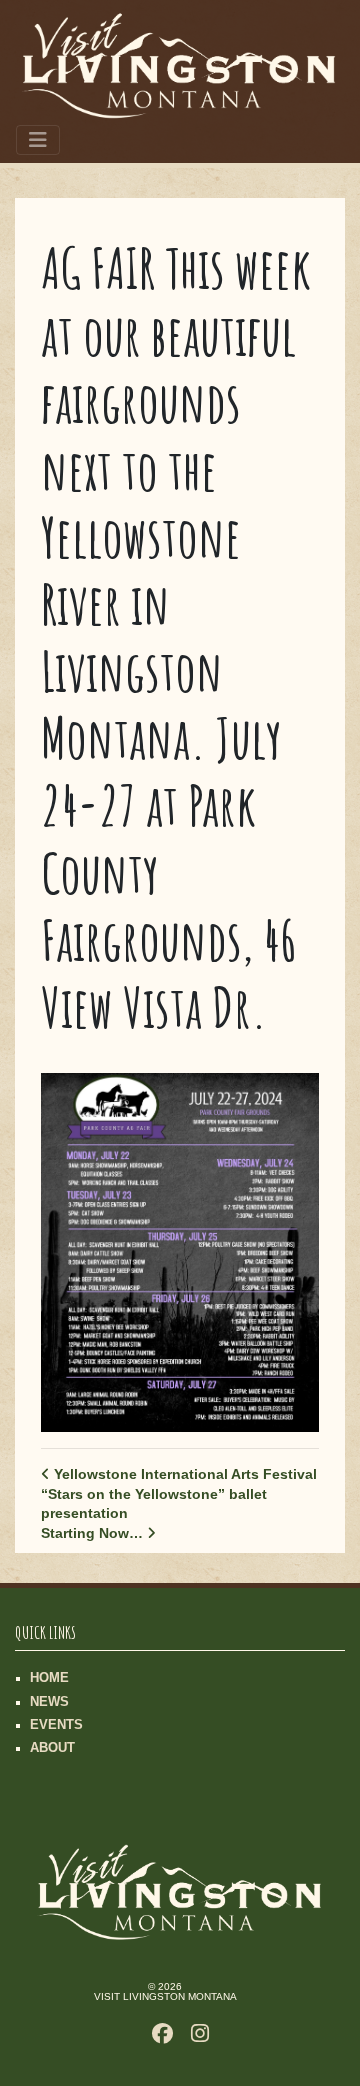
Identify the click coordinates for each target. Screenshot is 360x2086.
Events (56, 1725)
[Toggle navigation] (38, 140)
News (49, 1702)
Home (49, 1678)
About (52, 1748)
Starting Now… (94, 1533)
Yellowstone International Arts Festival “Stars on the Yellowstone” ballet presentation (179, 1493)
